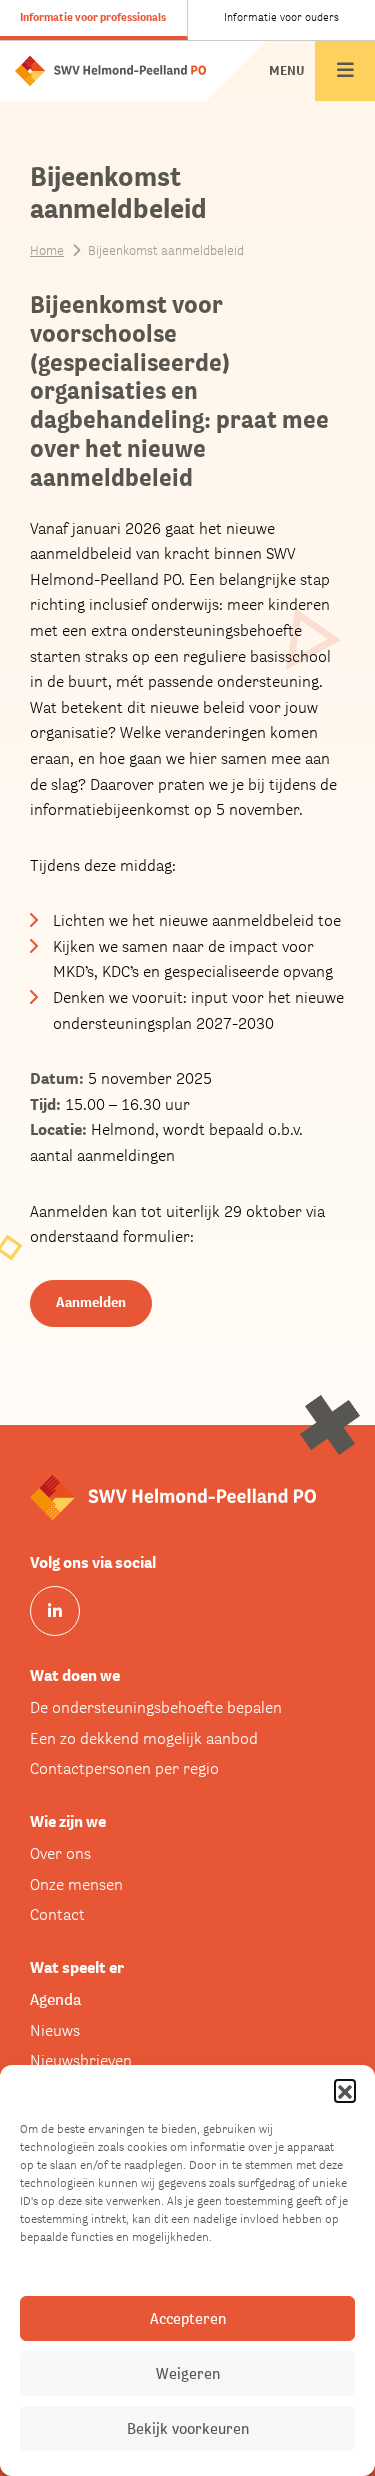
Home (47, 250)
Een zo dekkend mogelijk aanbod (144, 1738)
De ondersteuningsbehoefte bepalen (156, 1707)
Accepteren (188, 2318)
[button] (345, 2090)
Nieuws (55, 2030)
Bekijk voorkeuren (188, 2428)
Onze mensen (76, 1884)
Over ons (60, 1853)
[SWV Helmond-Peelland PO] (110, 69)
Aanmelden (91, 1302)
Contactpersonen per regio (124, 1768)
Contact (57, 1914)
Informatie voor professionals (93, 17)
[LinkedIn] (55, 1611)
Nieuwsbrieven (81, 2060)
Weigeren (188, 2373)
